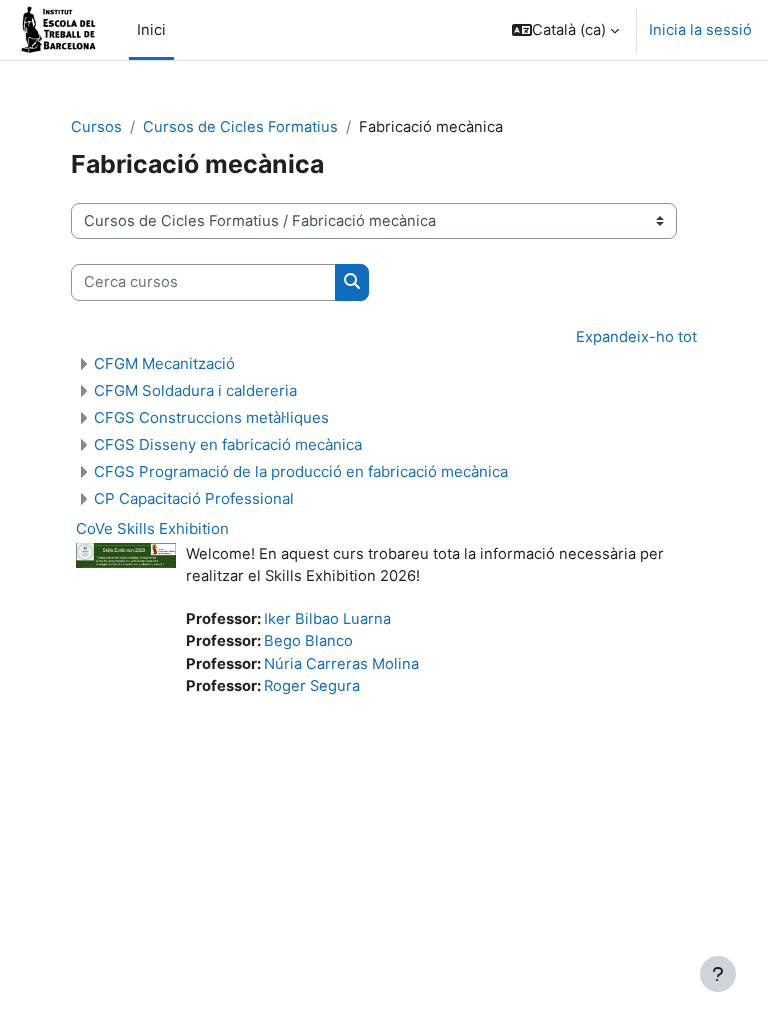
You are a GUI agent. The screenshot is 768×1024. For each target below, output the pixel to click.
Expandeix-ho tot (636, 337)
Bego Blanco (308, 641)
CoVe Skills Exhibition (152, 528)
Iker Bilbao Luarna (327, 619)
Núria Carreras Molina (341, 664)
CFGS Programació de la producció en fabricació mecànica (301, 471)
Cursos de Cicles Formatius (240, 127)
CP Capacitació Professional (194, 498)
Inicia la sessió (700, 30)
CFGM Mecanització (164, 363)
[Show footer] (718, 974)
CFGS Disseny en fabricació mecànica (228, 444)
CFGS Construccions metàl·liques (211, 417)
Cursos (96, 127)
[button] (565, 30)
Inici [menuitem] (151, 30)
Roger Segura (312, 686)
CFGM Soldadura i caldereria (195, 390)
